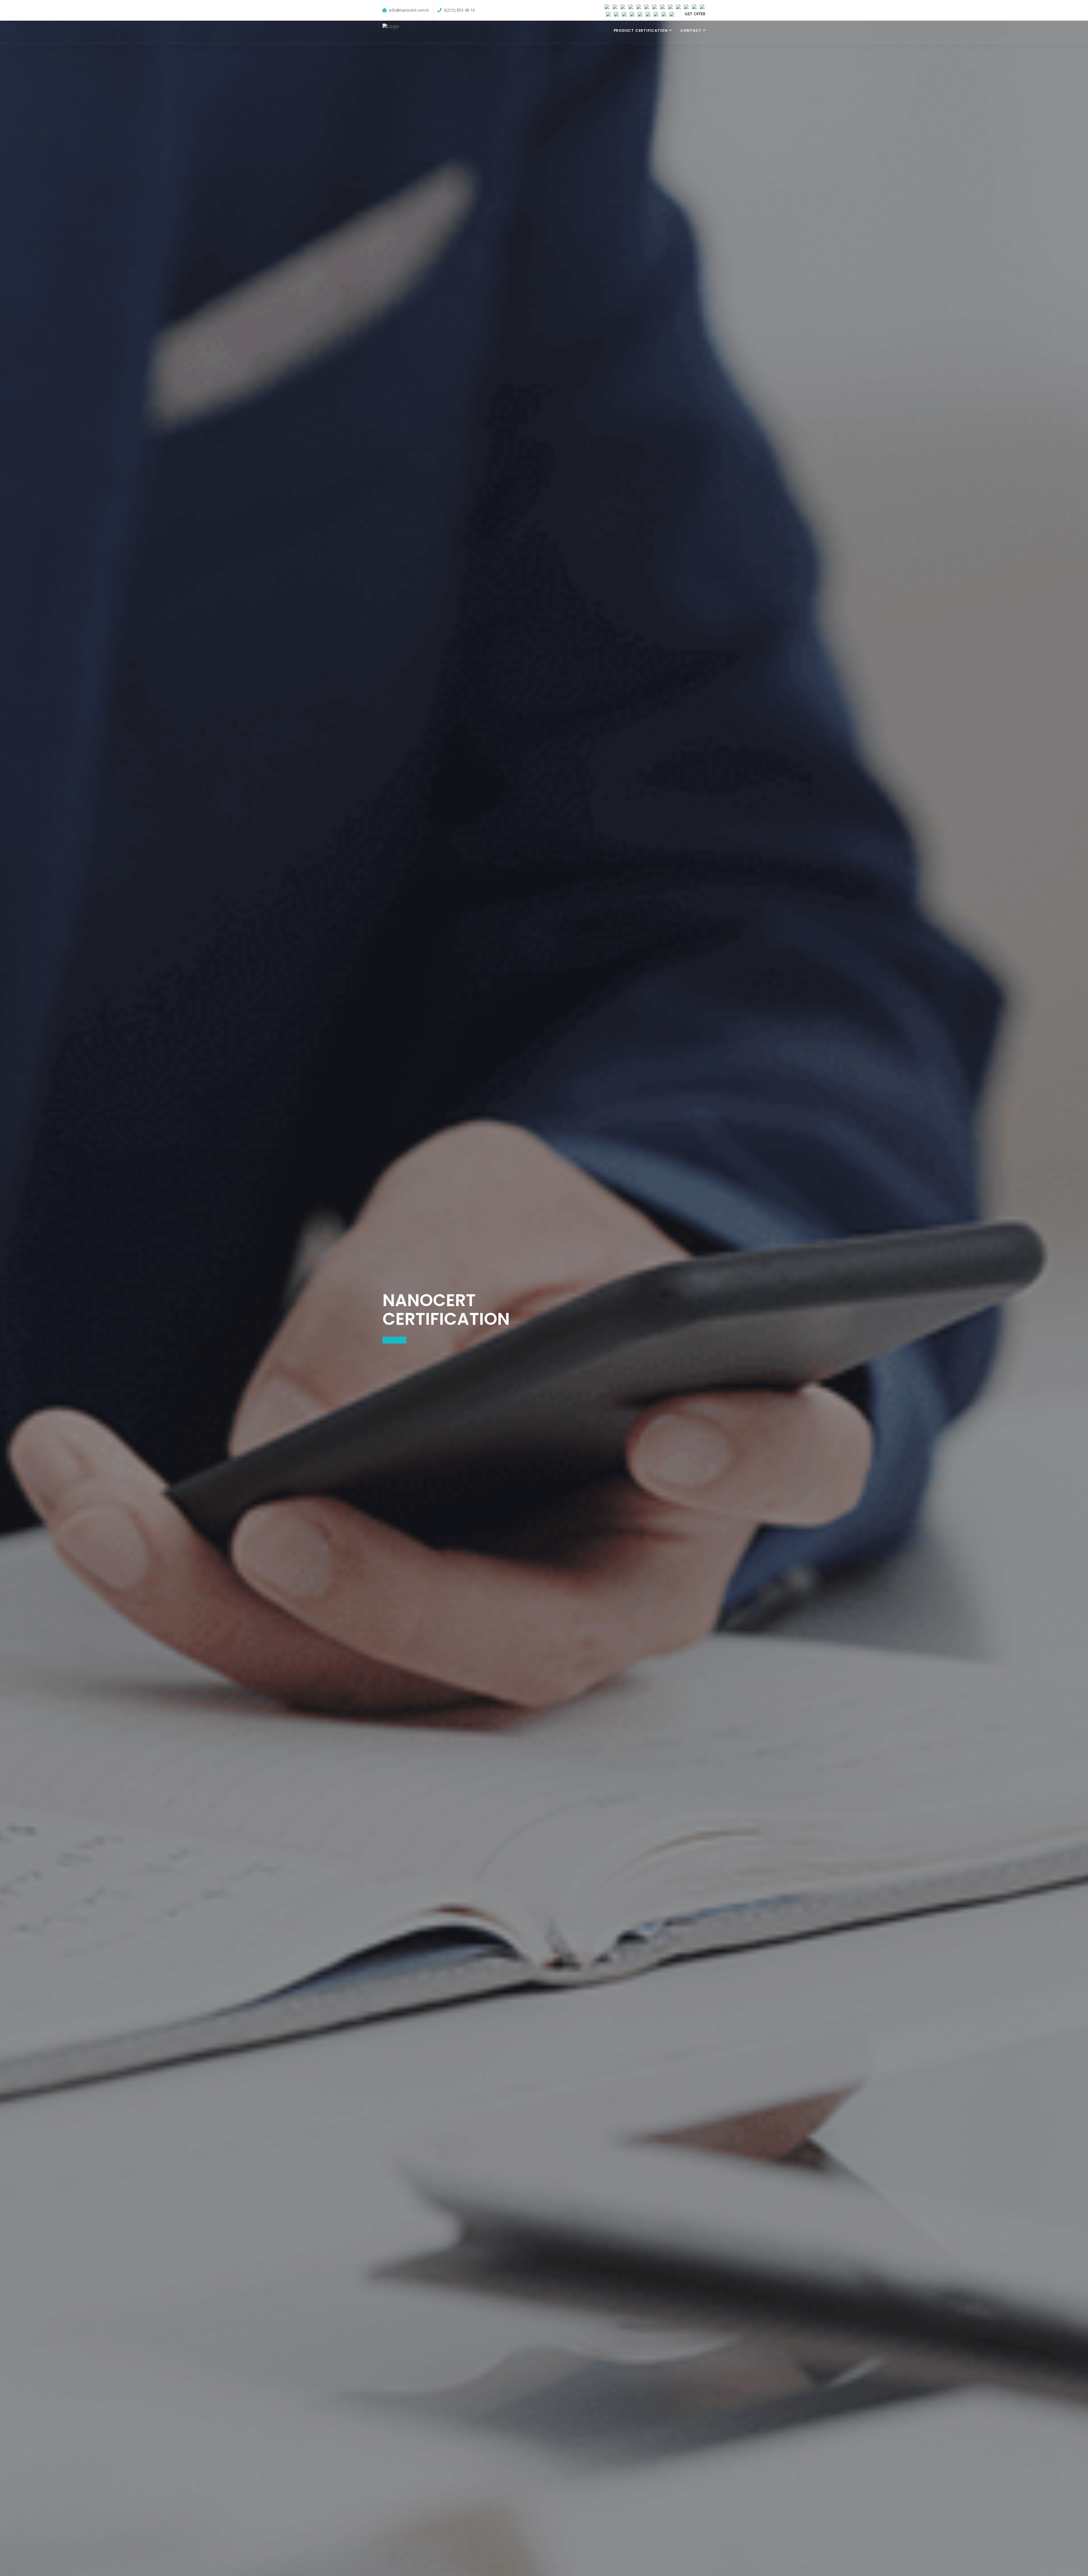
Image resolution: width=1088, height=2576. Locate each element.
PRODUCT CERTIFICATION (641, 30)
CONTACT (691, 30)
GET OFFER (695, 14)
